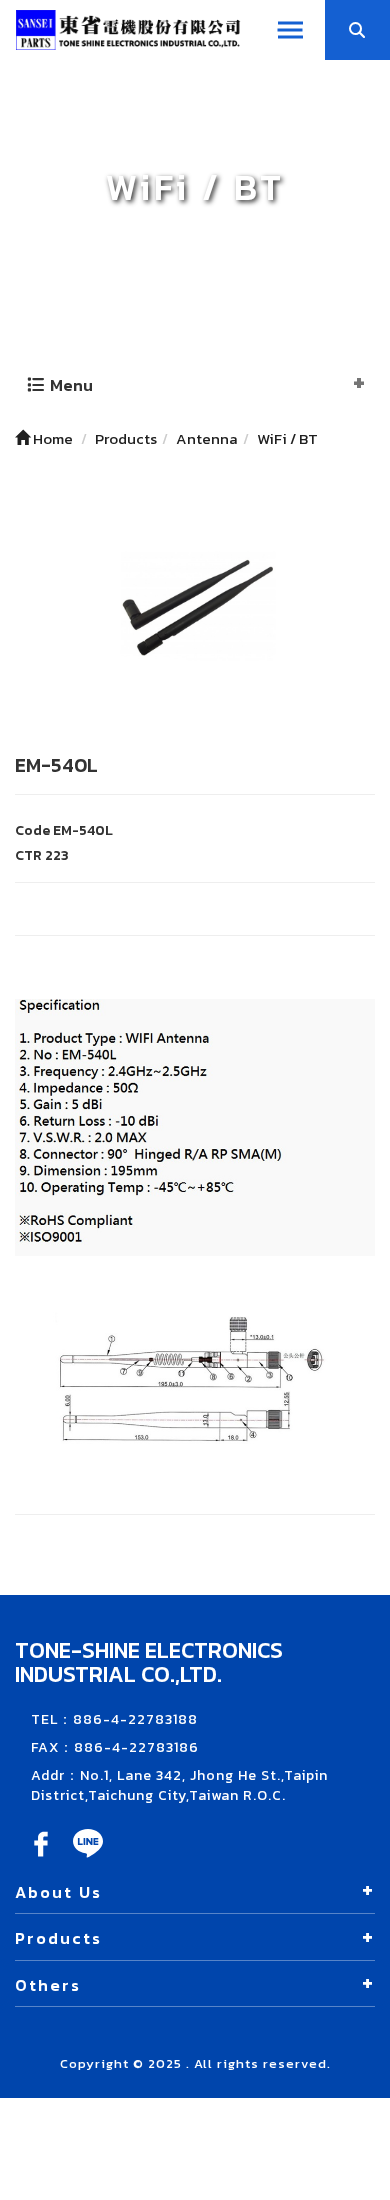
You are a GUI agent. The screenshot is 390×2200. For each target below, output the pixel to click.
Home (51, 438)
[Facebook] (42, 1857)
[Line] (88, 1857)
